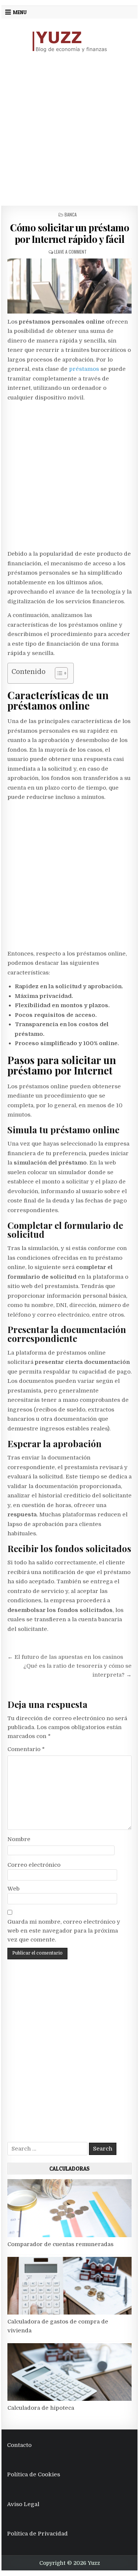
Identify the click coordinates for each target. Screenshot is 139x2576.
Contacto (19, 2445)
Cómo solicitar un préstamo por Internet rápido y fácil (69, 233)
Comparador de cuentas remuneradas (60, 2244)
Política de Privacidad (37, 2534)
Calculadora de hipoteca (41, 2408)
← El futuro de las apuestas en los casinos (65, 1657)
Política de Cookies (34, 2474)
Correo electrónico (34, 1865)
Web (14, 1889)
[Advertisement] (69, 129)
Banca (71, 214)
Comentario (26, 1749)
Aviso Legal (23, 2504)
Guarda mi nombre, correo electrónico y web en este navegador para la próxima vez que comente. (64, 1931)
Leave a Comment (70, 252)
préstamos (84, 369)
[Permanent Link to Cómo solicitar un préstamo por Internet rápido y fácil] (70, 286)
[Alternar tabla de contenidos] (58, 673)
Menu (20, 12)
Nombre (19, 1839)
